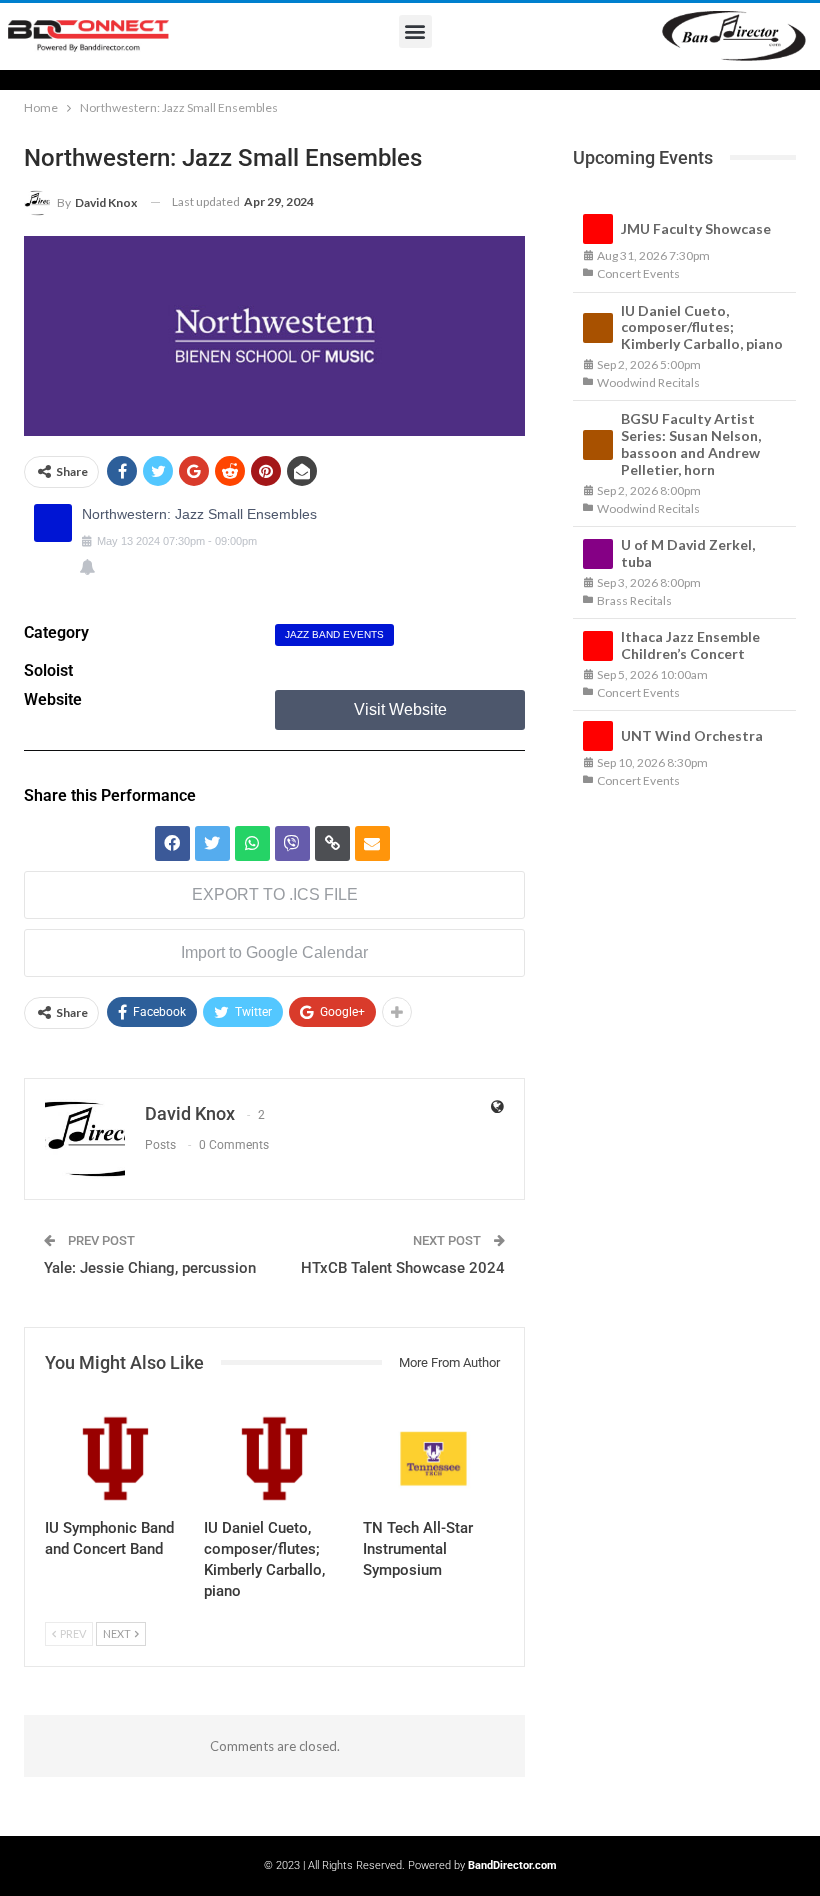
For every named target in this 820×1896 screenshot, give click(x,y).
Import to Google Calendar (274, 952)
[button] (415, 31)
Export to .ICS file (275, 894)
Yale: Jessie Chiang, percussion (150, 1268)
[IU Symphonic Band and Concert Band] (115, 1458)
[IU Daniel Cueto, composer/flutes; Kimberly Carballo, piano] (274, 1458)
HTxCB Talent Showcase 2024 (403, 1268)
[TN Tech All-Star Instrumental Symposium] (433, 1458)
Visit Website (400, 709)
